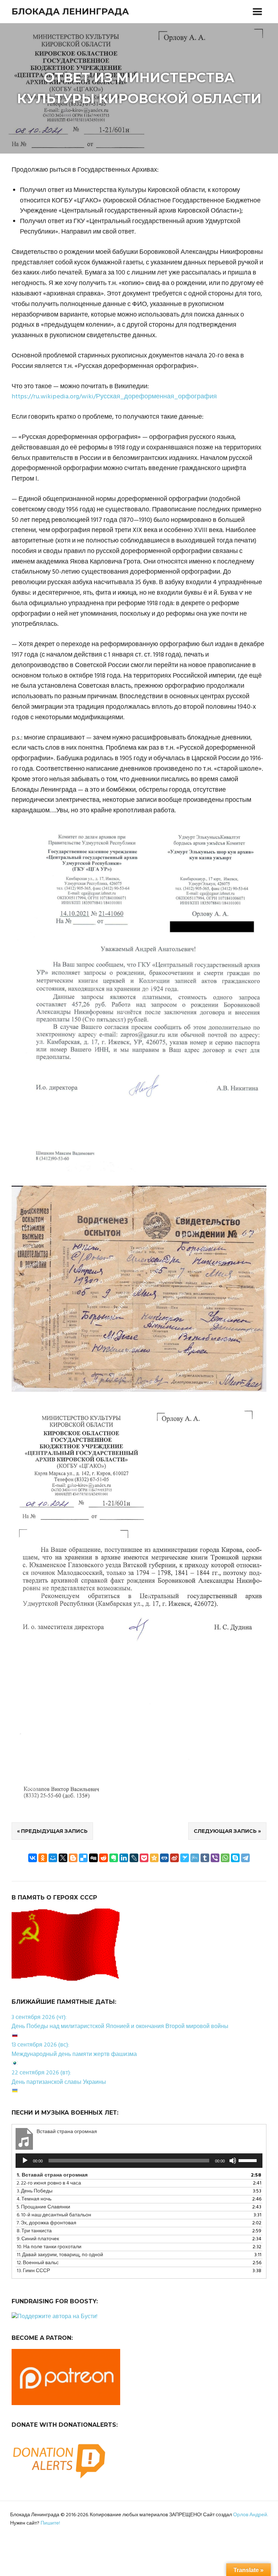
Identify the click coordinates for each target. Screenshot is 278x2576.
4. (34, 2199)
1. (52, 2175)
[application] (139, 2161)
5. (43, 2207)
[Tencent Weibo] (195, 1858)
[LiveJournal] (134, 1858)
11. (60, 2255)
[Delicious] (83, 1858)
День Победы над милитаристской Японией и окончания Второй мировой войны (120, 2027)
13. (33, 2271)
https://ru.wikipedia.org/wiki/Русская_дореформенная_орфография (114, 397)
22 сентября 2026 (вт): (41, 2073)
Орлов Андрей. (250, 2515)
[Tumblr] (205, 1858)
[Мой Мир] (53, 1858)
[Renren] (164, 1858)
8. (34, 2231)
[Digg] (93, 1858)
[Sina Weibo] (174, 1858)
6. (54, 2215)
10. (49, 2247)
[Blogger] (73, 1858)
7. (47, 2223)
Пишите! (50, 2523)
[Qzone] (154, 1858)
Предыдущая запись (54, 1831)
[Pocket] (144, 1858)
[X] (63, 1858)
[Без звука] (233, 2161)
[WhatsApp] (225, 1858)
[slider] (249, 2160)
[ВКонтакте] (33, 1858)
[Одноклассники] (43, 1858)
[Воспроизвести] (25, 2161)
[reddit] (104, 1858)
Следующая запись (225, 1831)
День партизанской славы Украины (59, 2082)
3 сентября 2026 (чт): (39, 2018)
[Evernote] (114, 1858)
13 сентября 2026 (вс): (40, 2045)
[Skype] (235, 1858)
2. (49, 2183)
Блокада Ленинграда (70, 11)
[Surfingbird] (185, 1858)
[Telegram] (245, 1858)
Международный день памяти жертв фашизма (74, 2054)
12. (38, 2263)
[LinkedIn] (124, 1858)
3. (35, 2191)
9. (38, 2239)
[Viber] (215, 1858)
